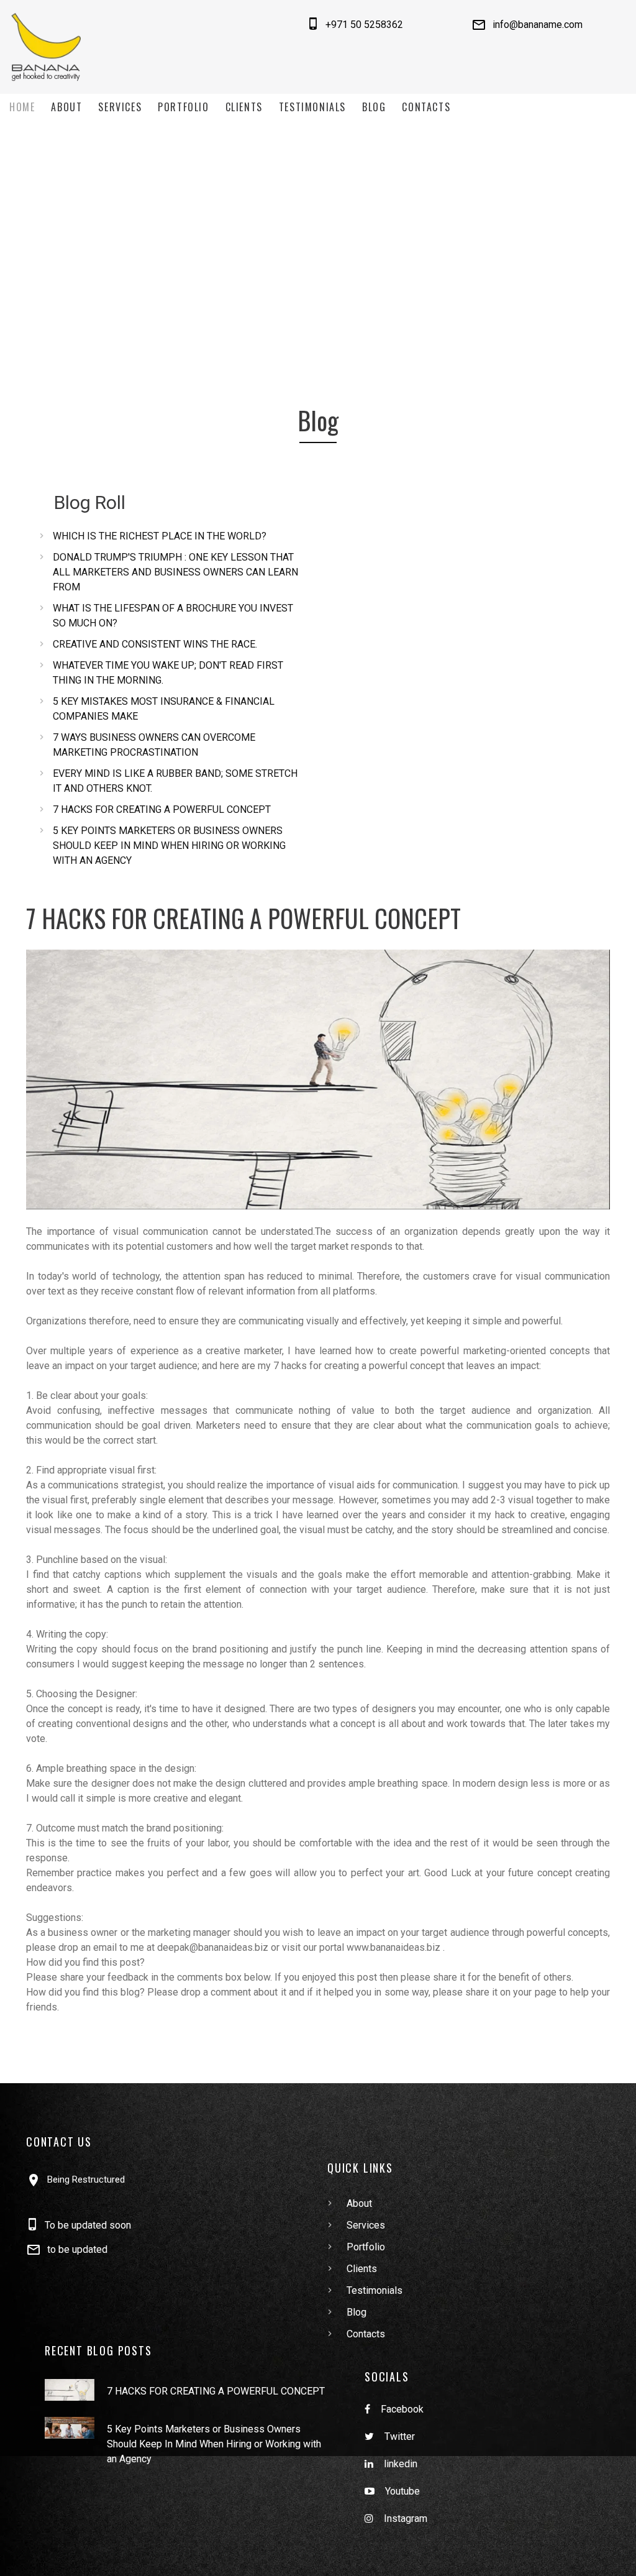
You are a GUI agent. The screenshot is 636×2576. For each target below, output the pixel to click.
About (66, 107)
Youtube (402, 2491)
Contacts (426, 107)
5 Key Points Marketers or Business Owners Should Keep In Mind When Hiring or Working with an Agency (214, 2444)
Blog (357, 2312)
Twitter (400, 2436)
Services (120, 107)
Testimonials (375, 2290)
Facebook (402, 2409)
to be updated (77, 2249)
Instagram (406, 2519)
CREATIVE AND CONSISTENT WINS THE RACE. (155, 644)
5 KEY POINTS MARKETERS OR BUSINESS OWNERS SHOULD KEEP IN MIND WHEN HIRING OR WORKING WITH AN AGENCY (169, 846)
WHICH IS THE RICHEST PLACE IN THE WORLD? (160, 536)
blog (374, 107)
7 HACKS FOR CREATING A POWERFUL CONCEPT (162, 809)
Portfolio (183, 107)
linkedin (401, 2464)
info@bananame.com (538, 25)
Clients (244, 107)
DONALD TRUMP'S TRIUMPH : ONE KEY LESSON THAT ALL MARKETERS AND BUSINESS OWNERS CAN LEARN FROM (175, 572)
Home (22, 107)
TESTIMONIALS (312, 107)
